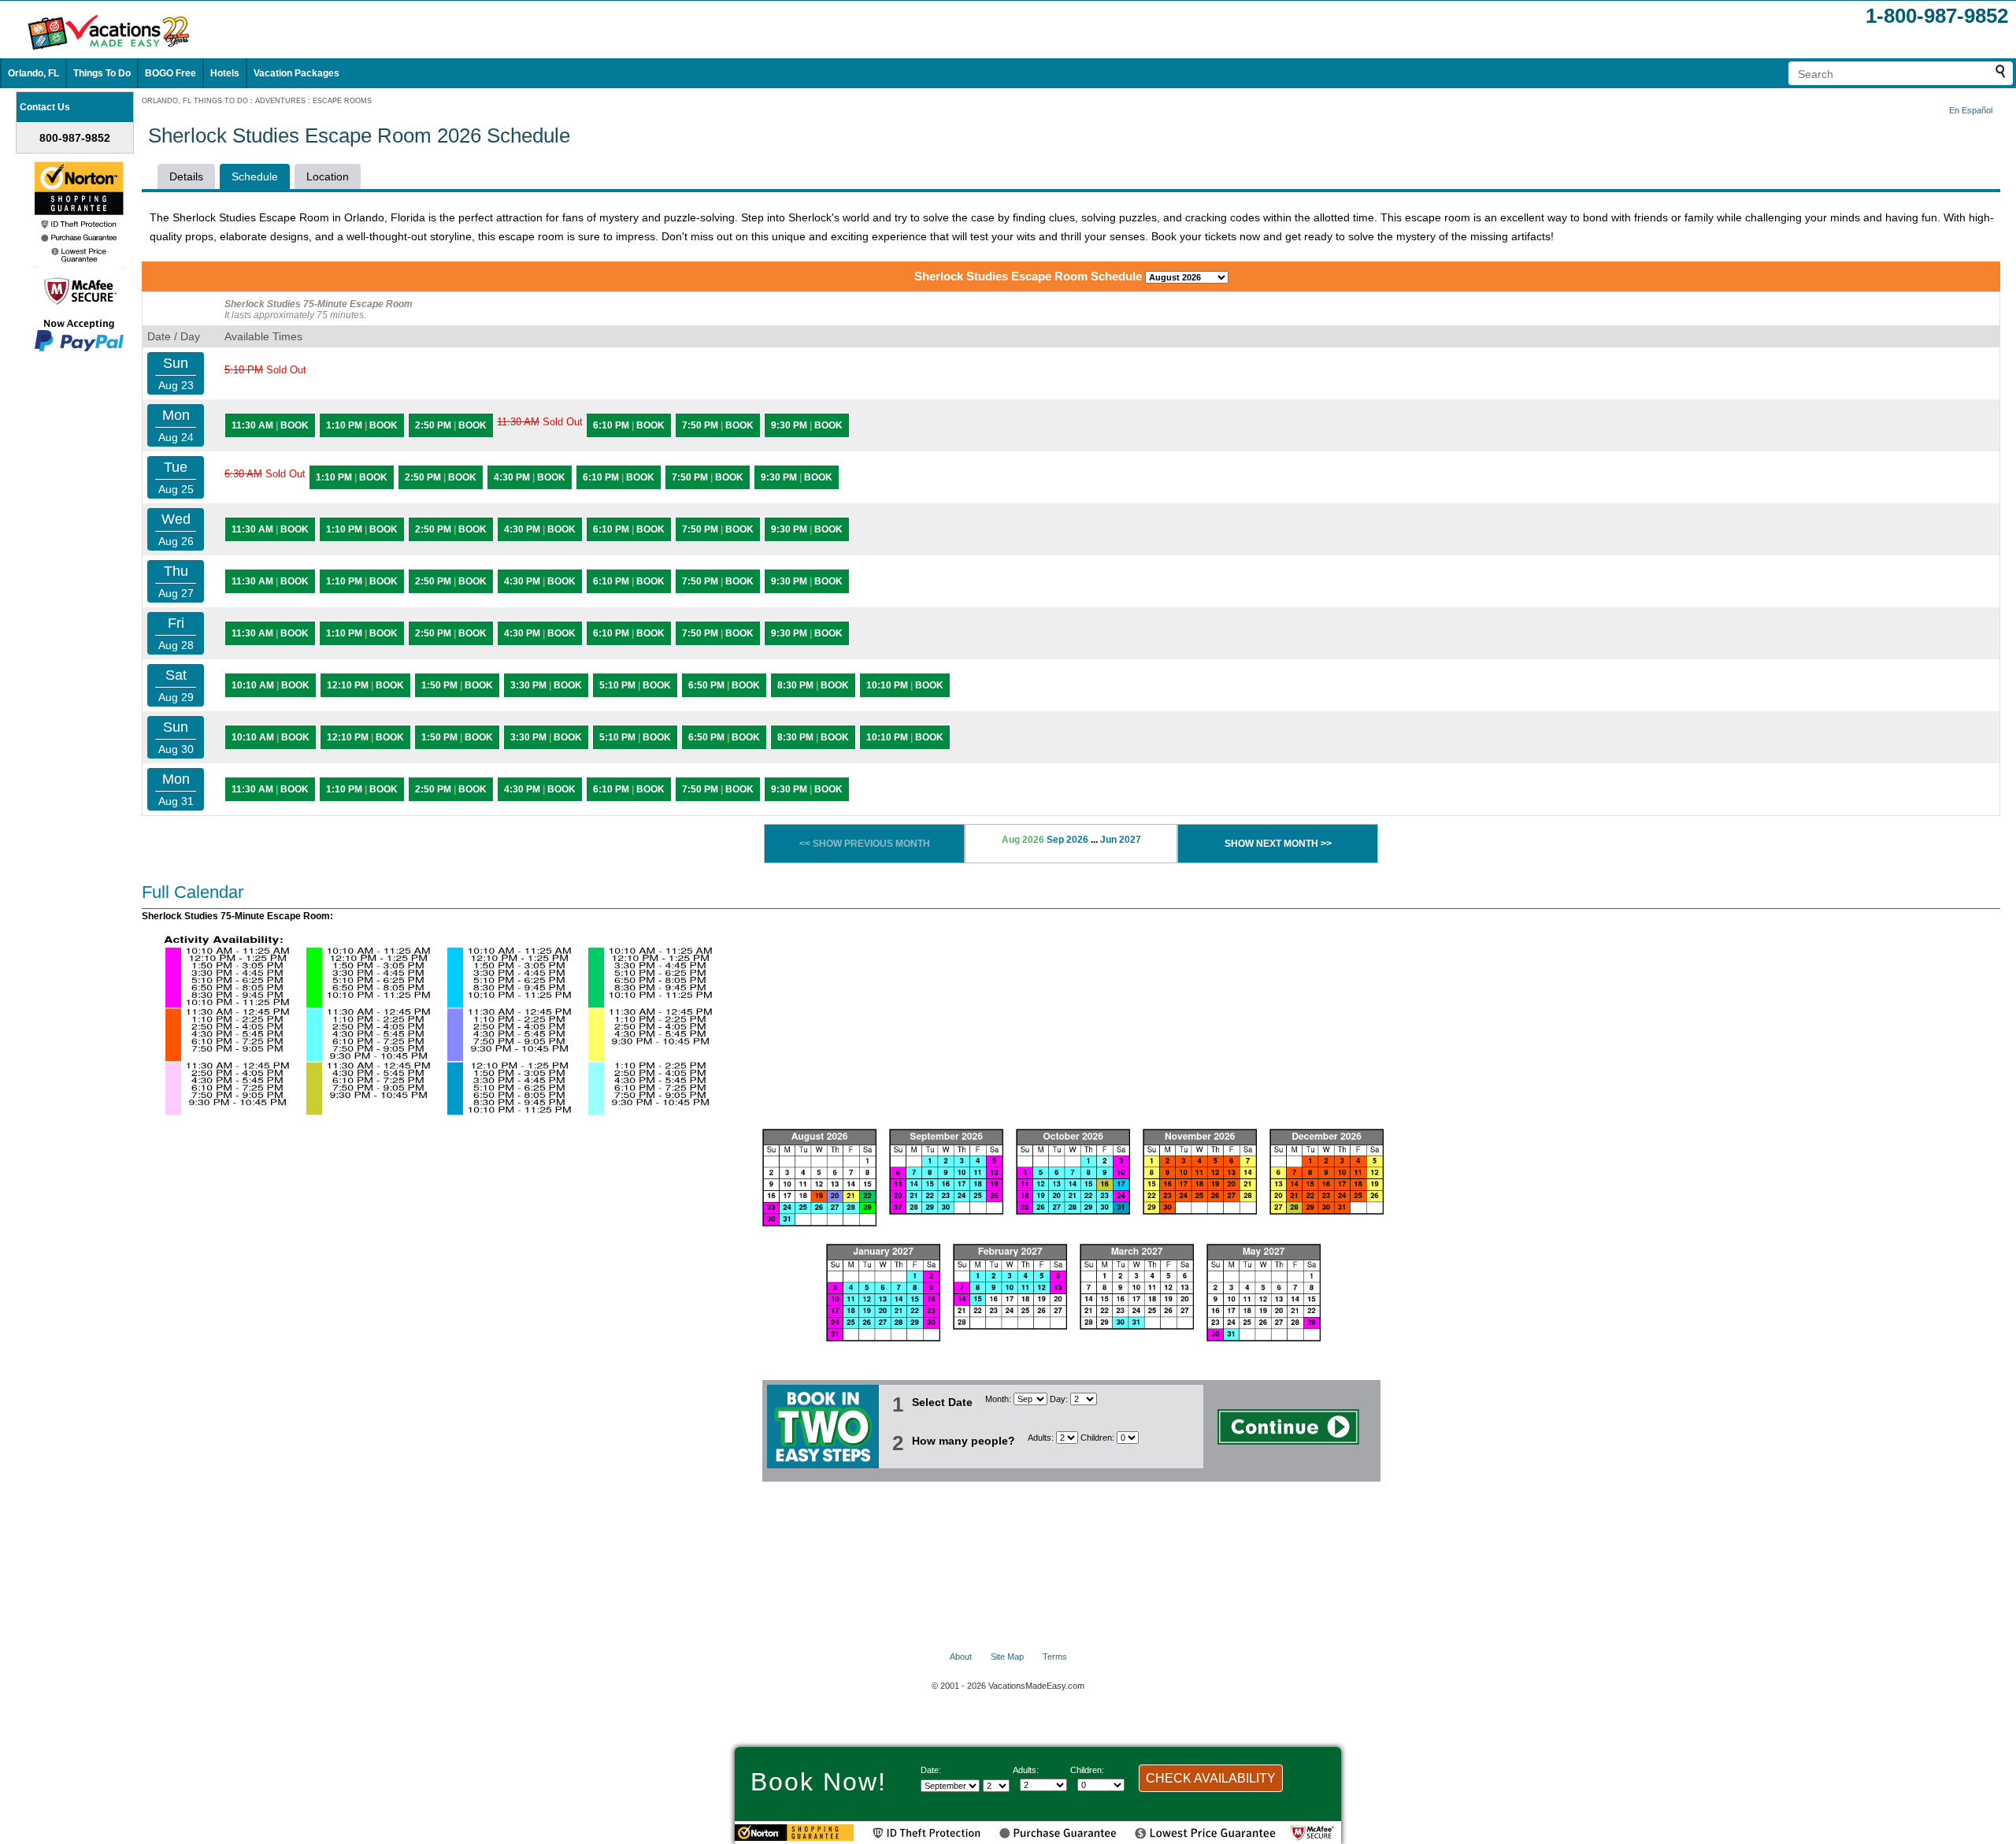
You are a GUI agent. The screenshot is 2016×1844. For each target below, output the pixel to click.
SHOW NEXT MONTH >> (1278, 844)
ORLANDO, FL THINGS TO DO (195, 101)
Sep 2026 (1067, 840)
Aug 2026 (1023, 840)
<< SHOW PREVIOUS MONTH (865, 844)
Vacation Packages (296, 73)
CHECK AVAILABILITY (1211, 1778)
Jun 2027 (1121, 840)
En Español (1971, 110)
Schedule (255, 176)
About (961, 1657)
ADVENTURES (280, 101)
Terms (1055, 1657)
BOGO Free (170, 73)
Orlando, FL (33, 73)
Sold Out (265, 370)
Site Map (1007, 1657)
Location (328, 176)
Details (186, 176)
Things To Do (102, 73)
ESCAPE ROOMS (342, 101)
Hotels (225, 73)
